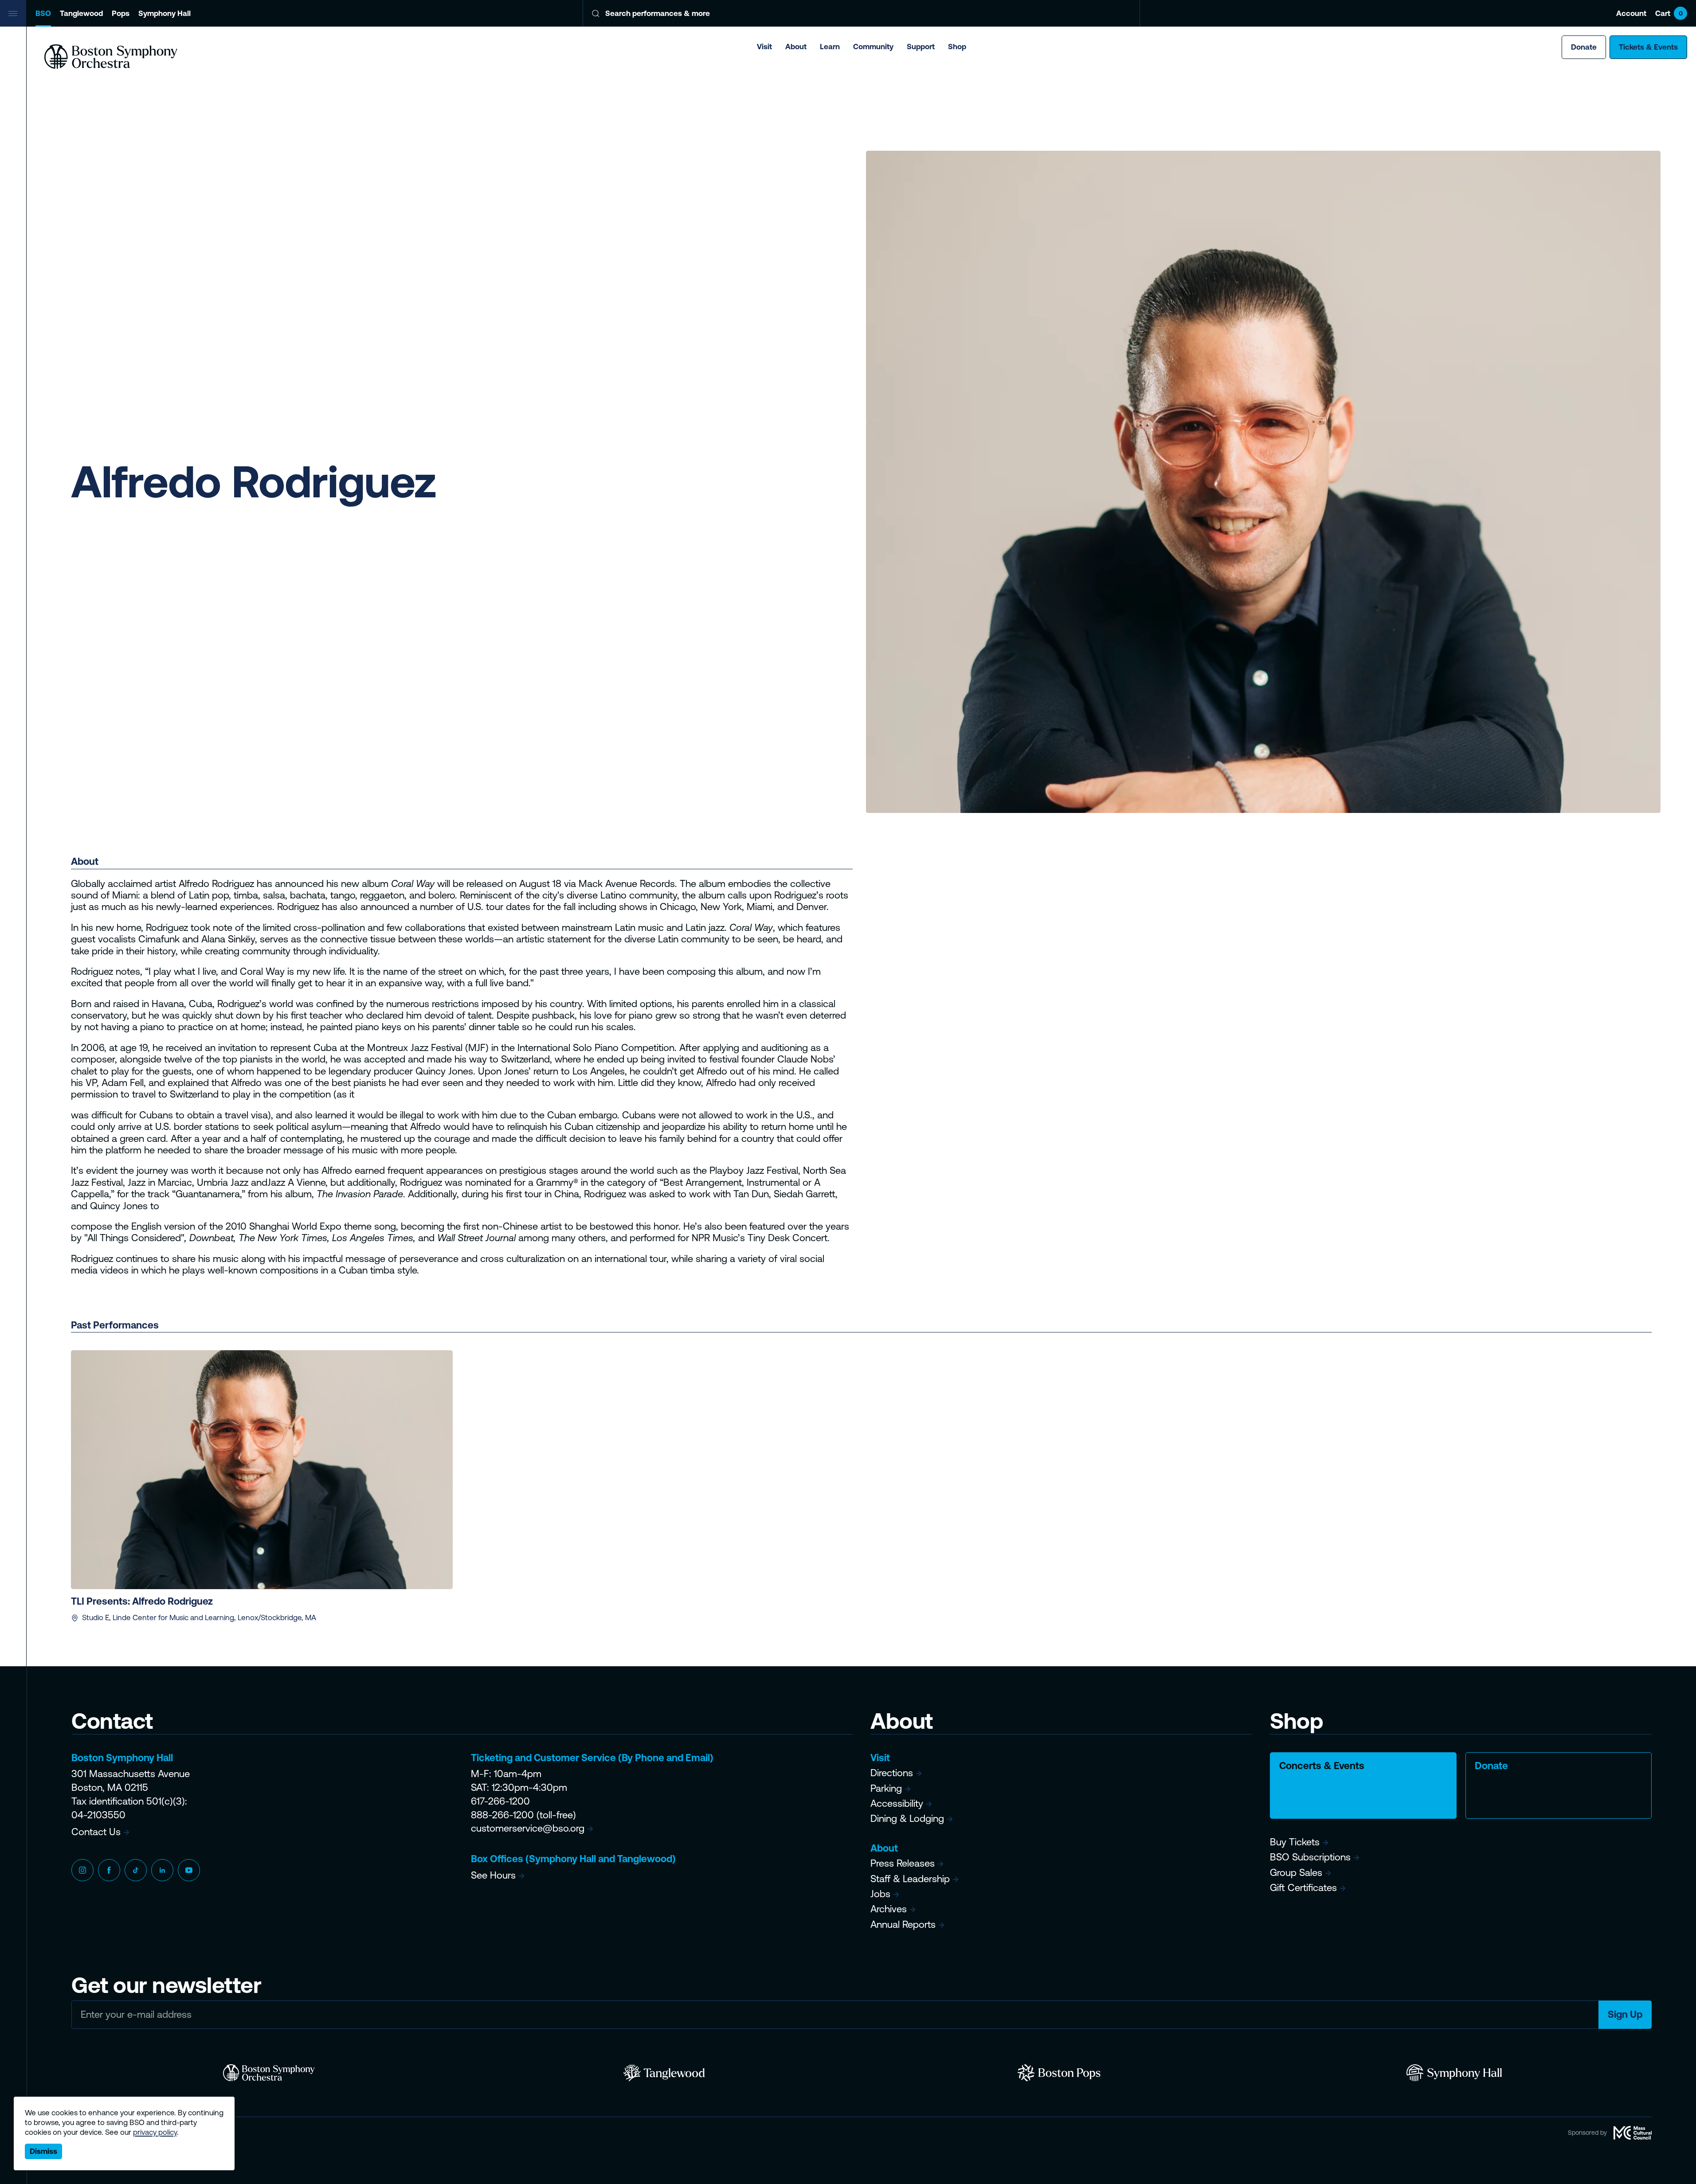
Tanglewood (81, 13)
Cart (1669, 13)
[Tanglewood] (664, 2073)
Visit (764, 47)
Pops (121, 13)
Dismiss (43, 2151)
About (796, 47)
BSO (43, 13)
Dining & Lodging (907, 1819)
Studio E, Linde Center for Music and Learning (158, 1617)
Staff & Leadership (910, 1879)
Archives (889, 1909)
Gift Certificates (1303, 1888)
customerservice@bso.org (528, 1828)
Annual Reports (903, 1924)
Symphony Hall (165, 13)
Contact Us (96, 1832)
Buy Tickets (1295, 1842)
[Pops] (1059, 2073)
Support (921, 47)
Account (1631, 13)
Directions (892, 1773)
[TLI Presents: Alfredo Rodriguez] (262, 1469)
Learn (830, 47)
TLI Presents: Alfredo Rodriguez (142, 1601)
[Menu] (13, 13)
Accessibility (897, 1803)
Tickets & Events (1648, 47)
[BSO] (269, 2073)
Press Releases (903, 1863)
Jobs (880, 1894)
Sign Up (1625, 2014)
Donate (1584, 47)
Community (873, 47)
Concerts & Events (1322, 1766)
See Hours (493, 1875)
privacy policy (155, 2132)
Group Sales (1296, 1873)
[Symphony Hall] (1454, 2073)
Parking (886, 1788)
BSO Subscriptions (1310, 1857)
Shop (957, 47)
